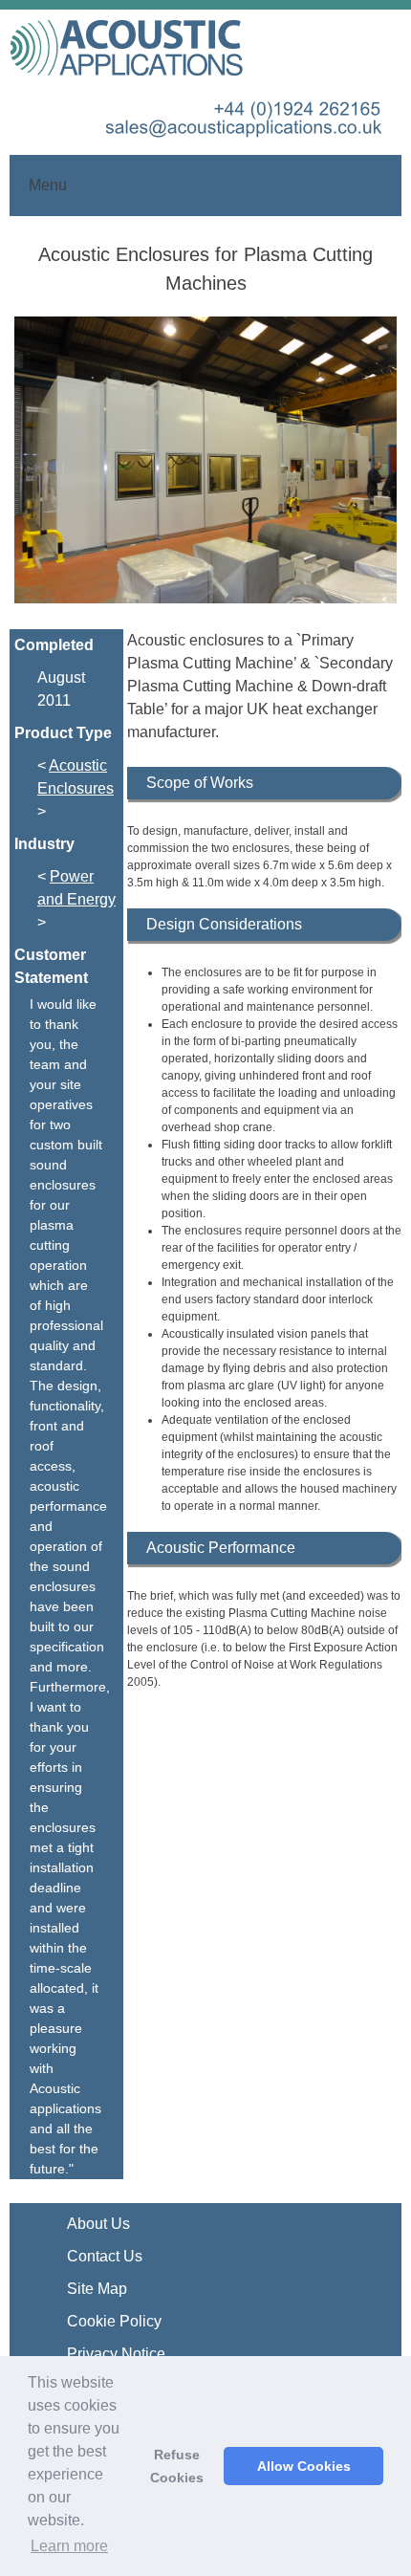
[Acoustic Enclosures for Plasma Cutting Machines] (205, 473)
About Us (98, 2224)
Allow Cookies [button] (304, 2466)
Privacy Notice (116, 2354)
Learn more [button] (69, 2546)
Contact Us (105, 2256)
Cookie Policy (114, 2321)
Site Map (97, 2289)
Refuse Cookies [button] (177, 2466)
